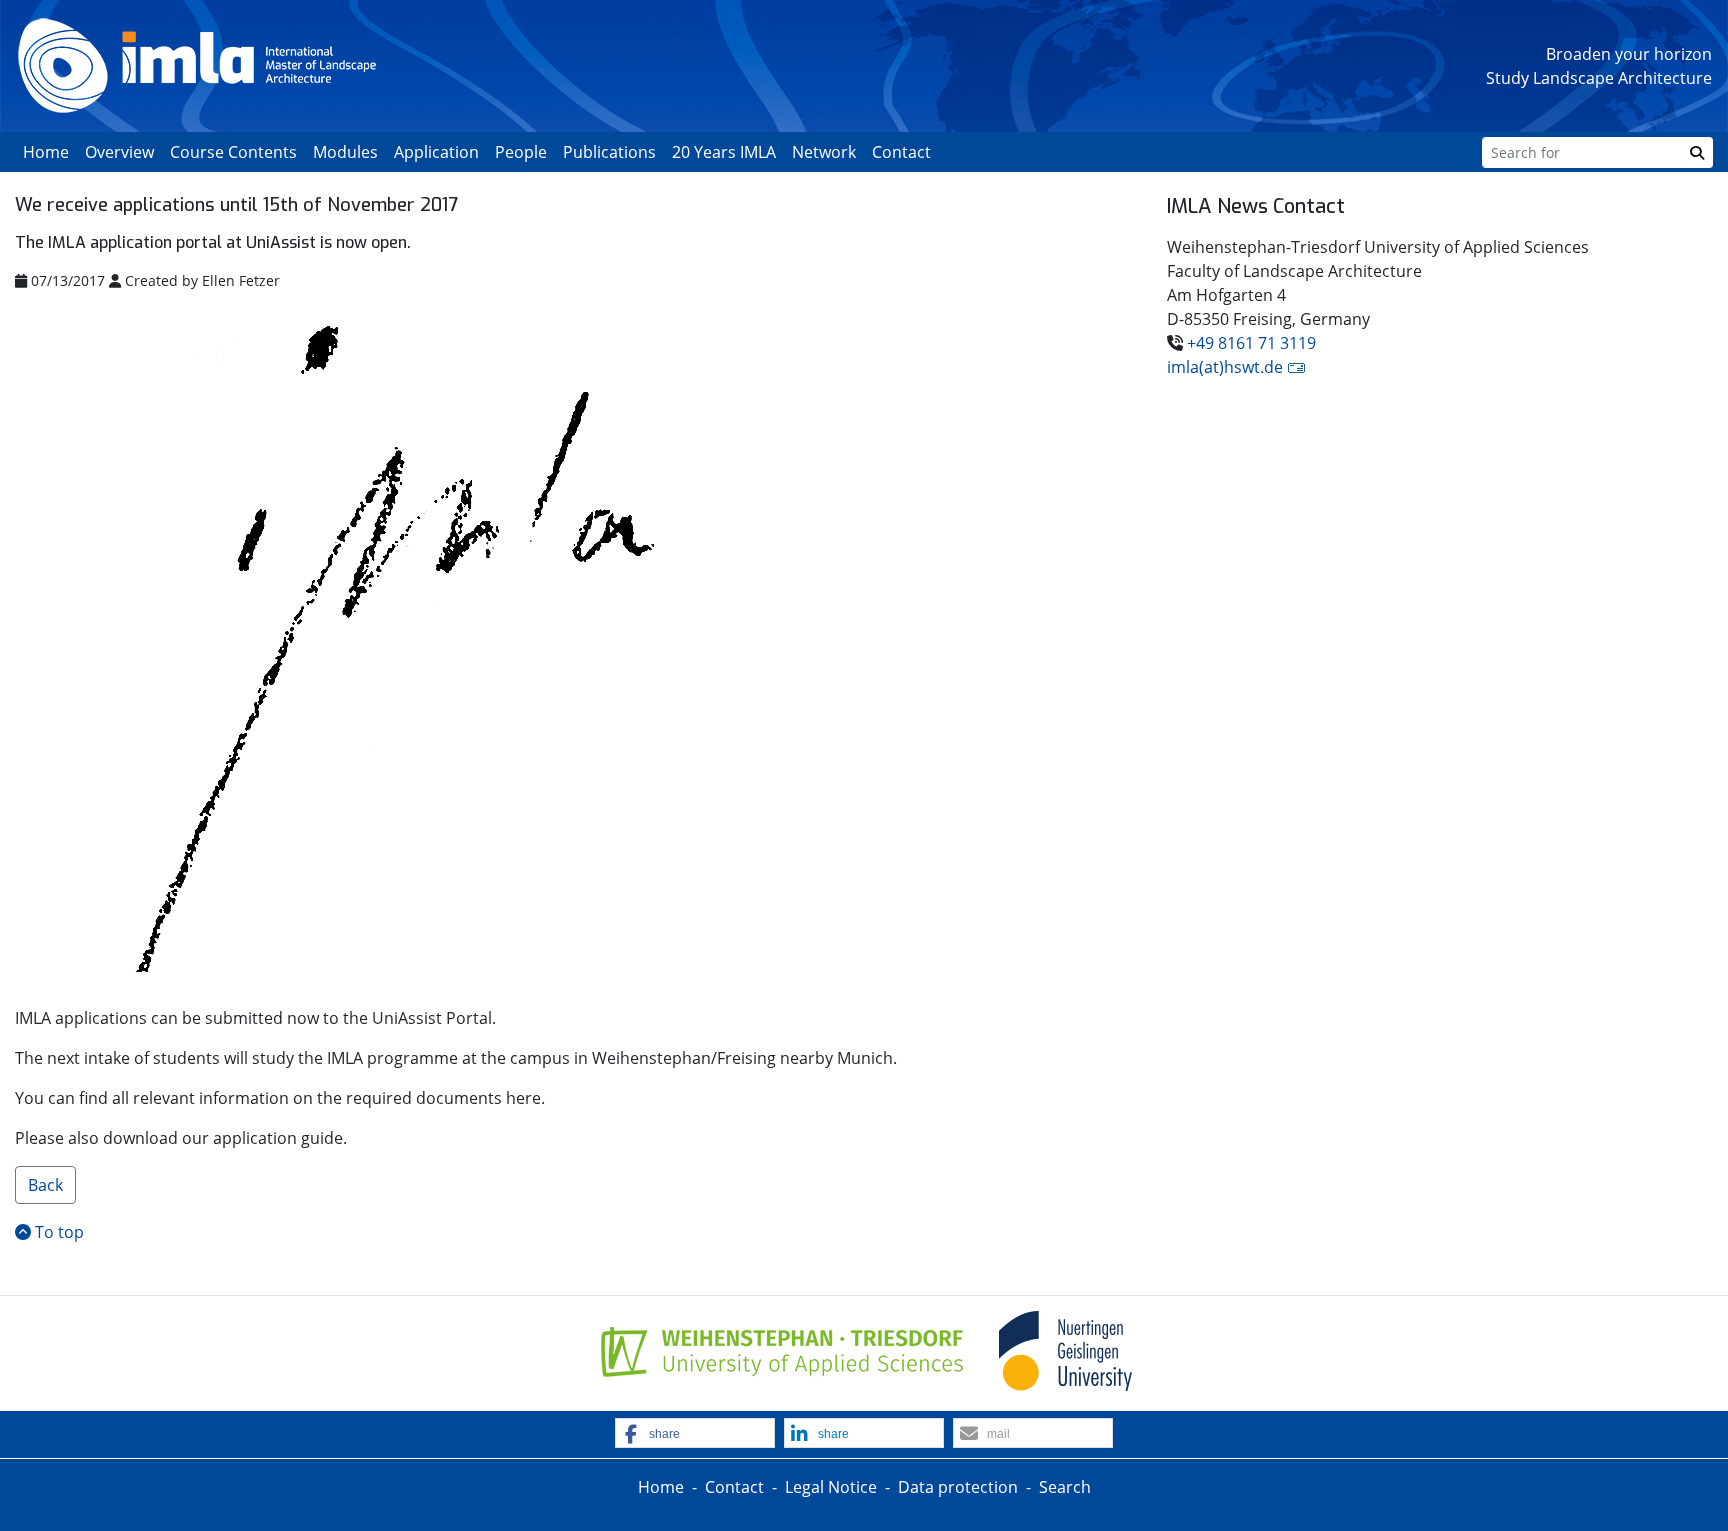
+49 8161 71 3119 (1251, 343)
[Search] (1697, 152)
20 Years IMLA (724, 152)
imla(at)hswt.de (1225, 367)
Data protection (958, 1487)
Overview (119, 152)
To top (57, 1232)
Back (45, 1185)
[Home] (197, 64)
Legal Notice (831, 1487)
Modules (345, 152)
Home (46, 152)
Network (824, 152)
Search (1065, 1487)
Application (436, 152)
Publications (609, 152)
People (521, 152)
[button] (695, 1434)
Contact (901, 152)
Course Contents (233, 152)
